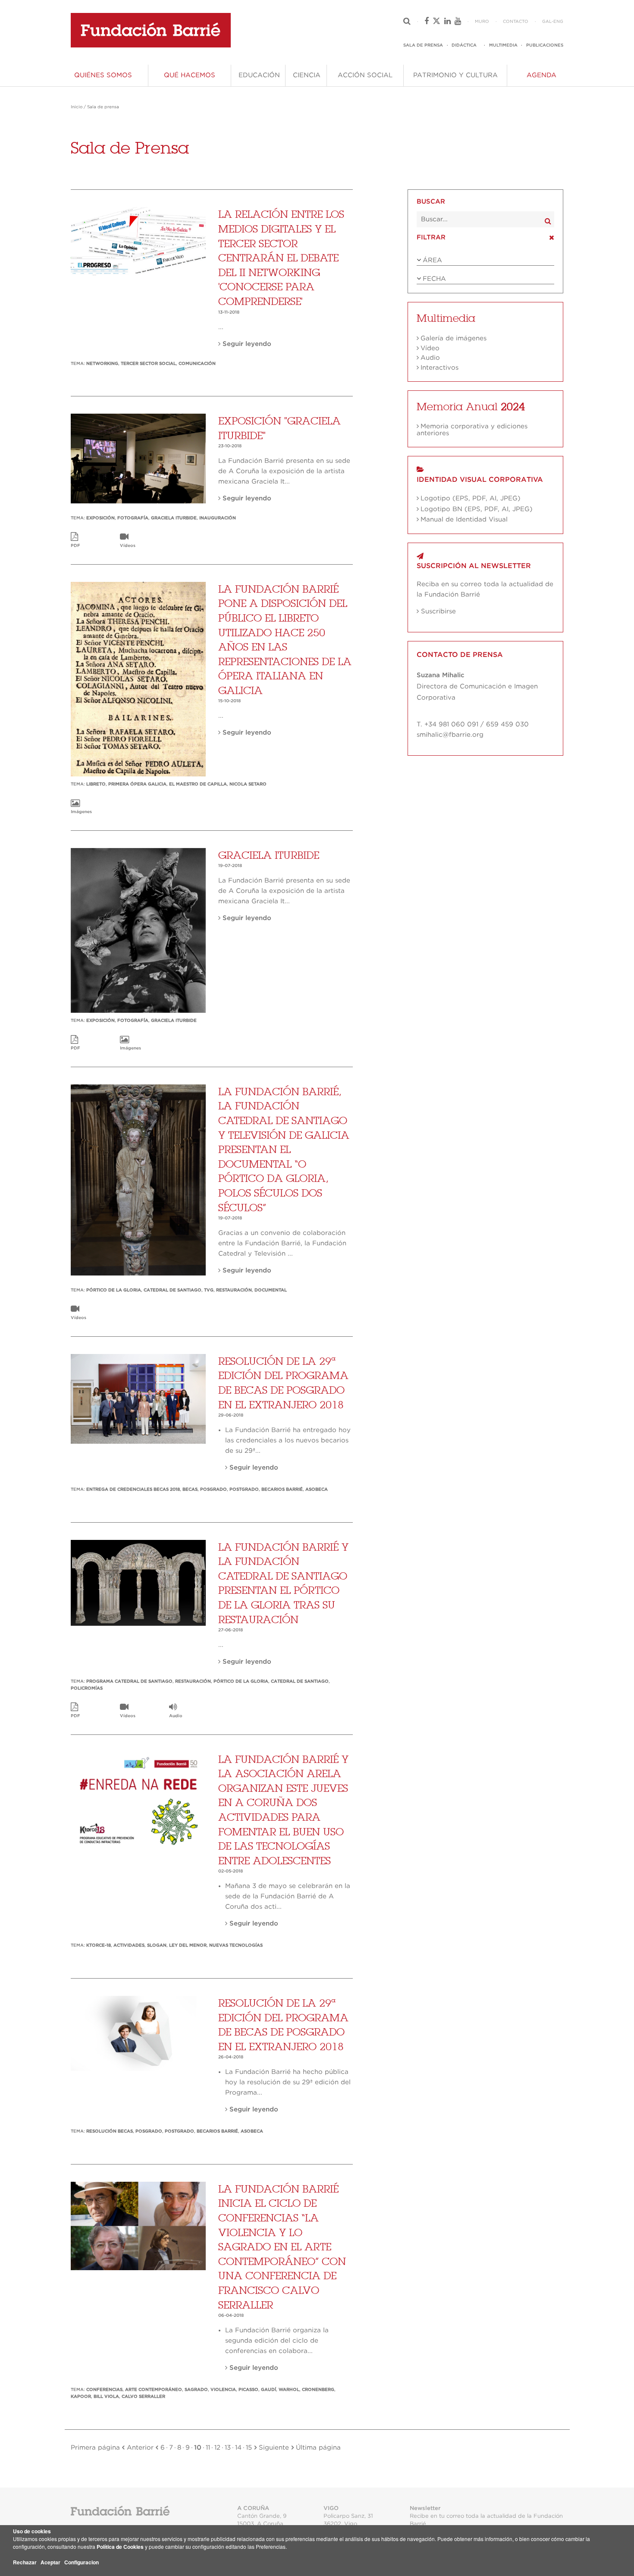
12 (217, 2448)
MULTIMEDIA (503, 45)
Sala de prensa (103, 107)
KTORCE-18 (99, 1945)
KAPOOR (81, 2397)
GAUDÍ (268, 2390)
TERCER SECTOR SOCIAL (148, 364)
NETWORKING (102, 364)
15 (249, 2448)
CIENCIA (307, 75)
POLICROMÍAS (87, 1688)
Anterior (141, 2448)
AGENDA (541, 75)
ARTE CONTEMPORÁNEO (154, 2390)
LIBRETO (96, 784)
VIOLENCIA (223, 2390)
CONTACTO (516, 22)
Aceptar (50, 2562)
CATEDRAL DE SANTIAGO (173, 1290)
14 (238, 2448)
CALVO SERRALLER (143, 2397)
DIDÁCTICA (464, 45)
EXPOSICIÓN (100, 518)
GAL (547, 22)
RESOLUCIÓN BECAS (110, 2131)
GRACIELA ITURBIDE (174, 518)
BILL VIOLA (106, 2397)
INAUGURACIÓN (218, 518)
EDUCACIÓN (259, 75)
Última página (317, 2448)
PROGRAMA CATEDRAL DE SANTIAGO (129, 1681)
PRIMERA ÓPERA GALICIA (137, 784)
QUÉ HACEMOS (190, 75)
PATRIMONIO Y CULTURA (455, 75)
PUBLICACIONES (545, 45)
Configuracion (82, 2562)
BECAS (190, 1489)
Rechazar (25, 2562)
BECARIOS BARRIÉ (282, 1489)
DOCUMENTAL (271, 1290)
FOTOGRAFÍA (133, 518)
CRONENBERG (318, 2390)
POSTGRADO (244, 1489)
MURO (482, 22)
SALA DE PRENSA (423, 45)
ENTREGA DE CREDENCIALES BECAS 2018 (133, 1489)
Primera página (96, 2448)
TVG (209, 1290)
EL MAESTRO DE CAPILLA (198, 784)
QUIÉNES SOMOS (103, 75)
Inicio (77, 107)
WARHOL (289, 2390)
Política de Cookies (120, 2547)
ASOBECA (317, 1489)
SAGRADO (196, 2390)
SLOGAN (157, 1945)
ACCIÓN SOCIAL (365, 75)
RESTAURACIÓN (234, 1290)
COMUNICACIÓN (197, 364)
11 (208, 2448)
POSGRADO (213, 1489)
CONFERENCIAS (104, 2390)
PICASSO (248, 2390)
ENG (558, 22)
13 (228, 2448)
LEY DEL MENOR (188, 1945)
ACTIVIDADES (129, 1945)
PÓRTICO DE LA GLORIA (114, 1290)
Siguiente (273, 2448)
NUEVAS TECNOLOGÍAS (236, 1945)
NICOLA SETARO (248, 784)
